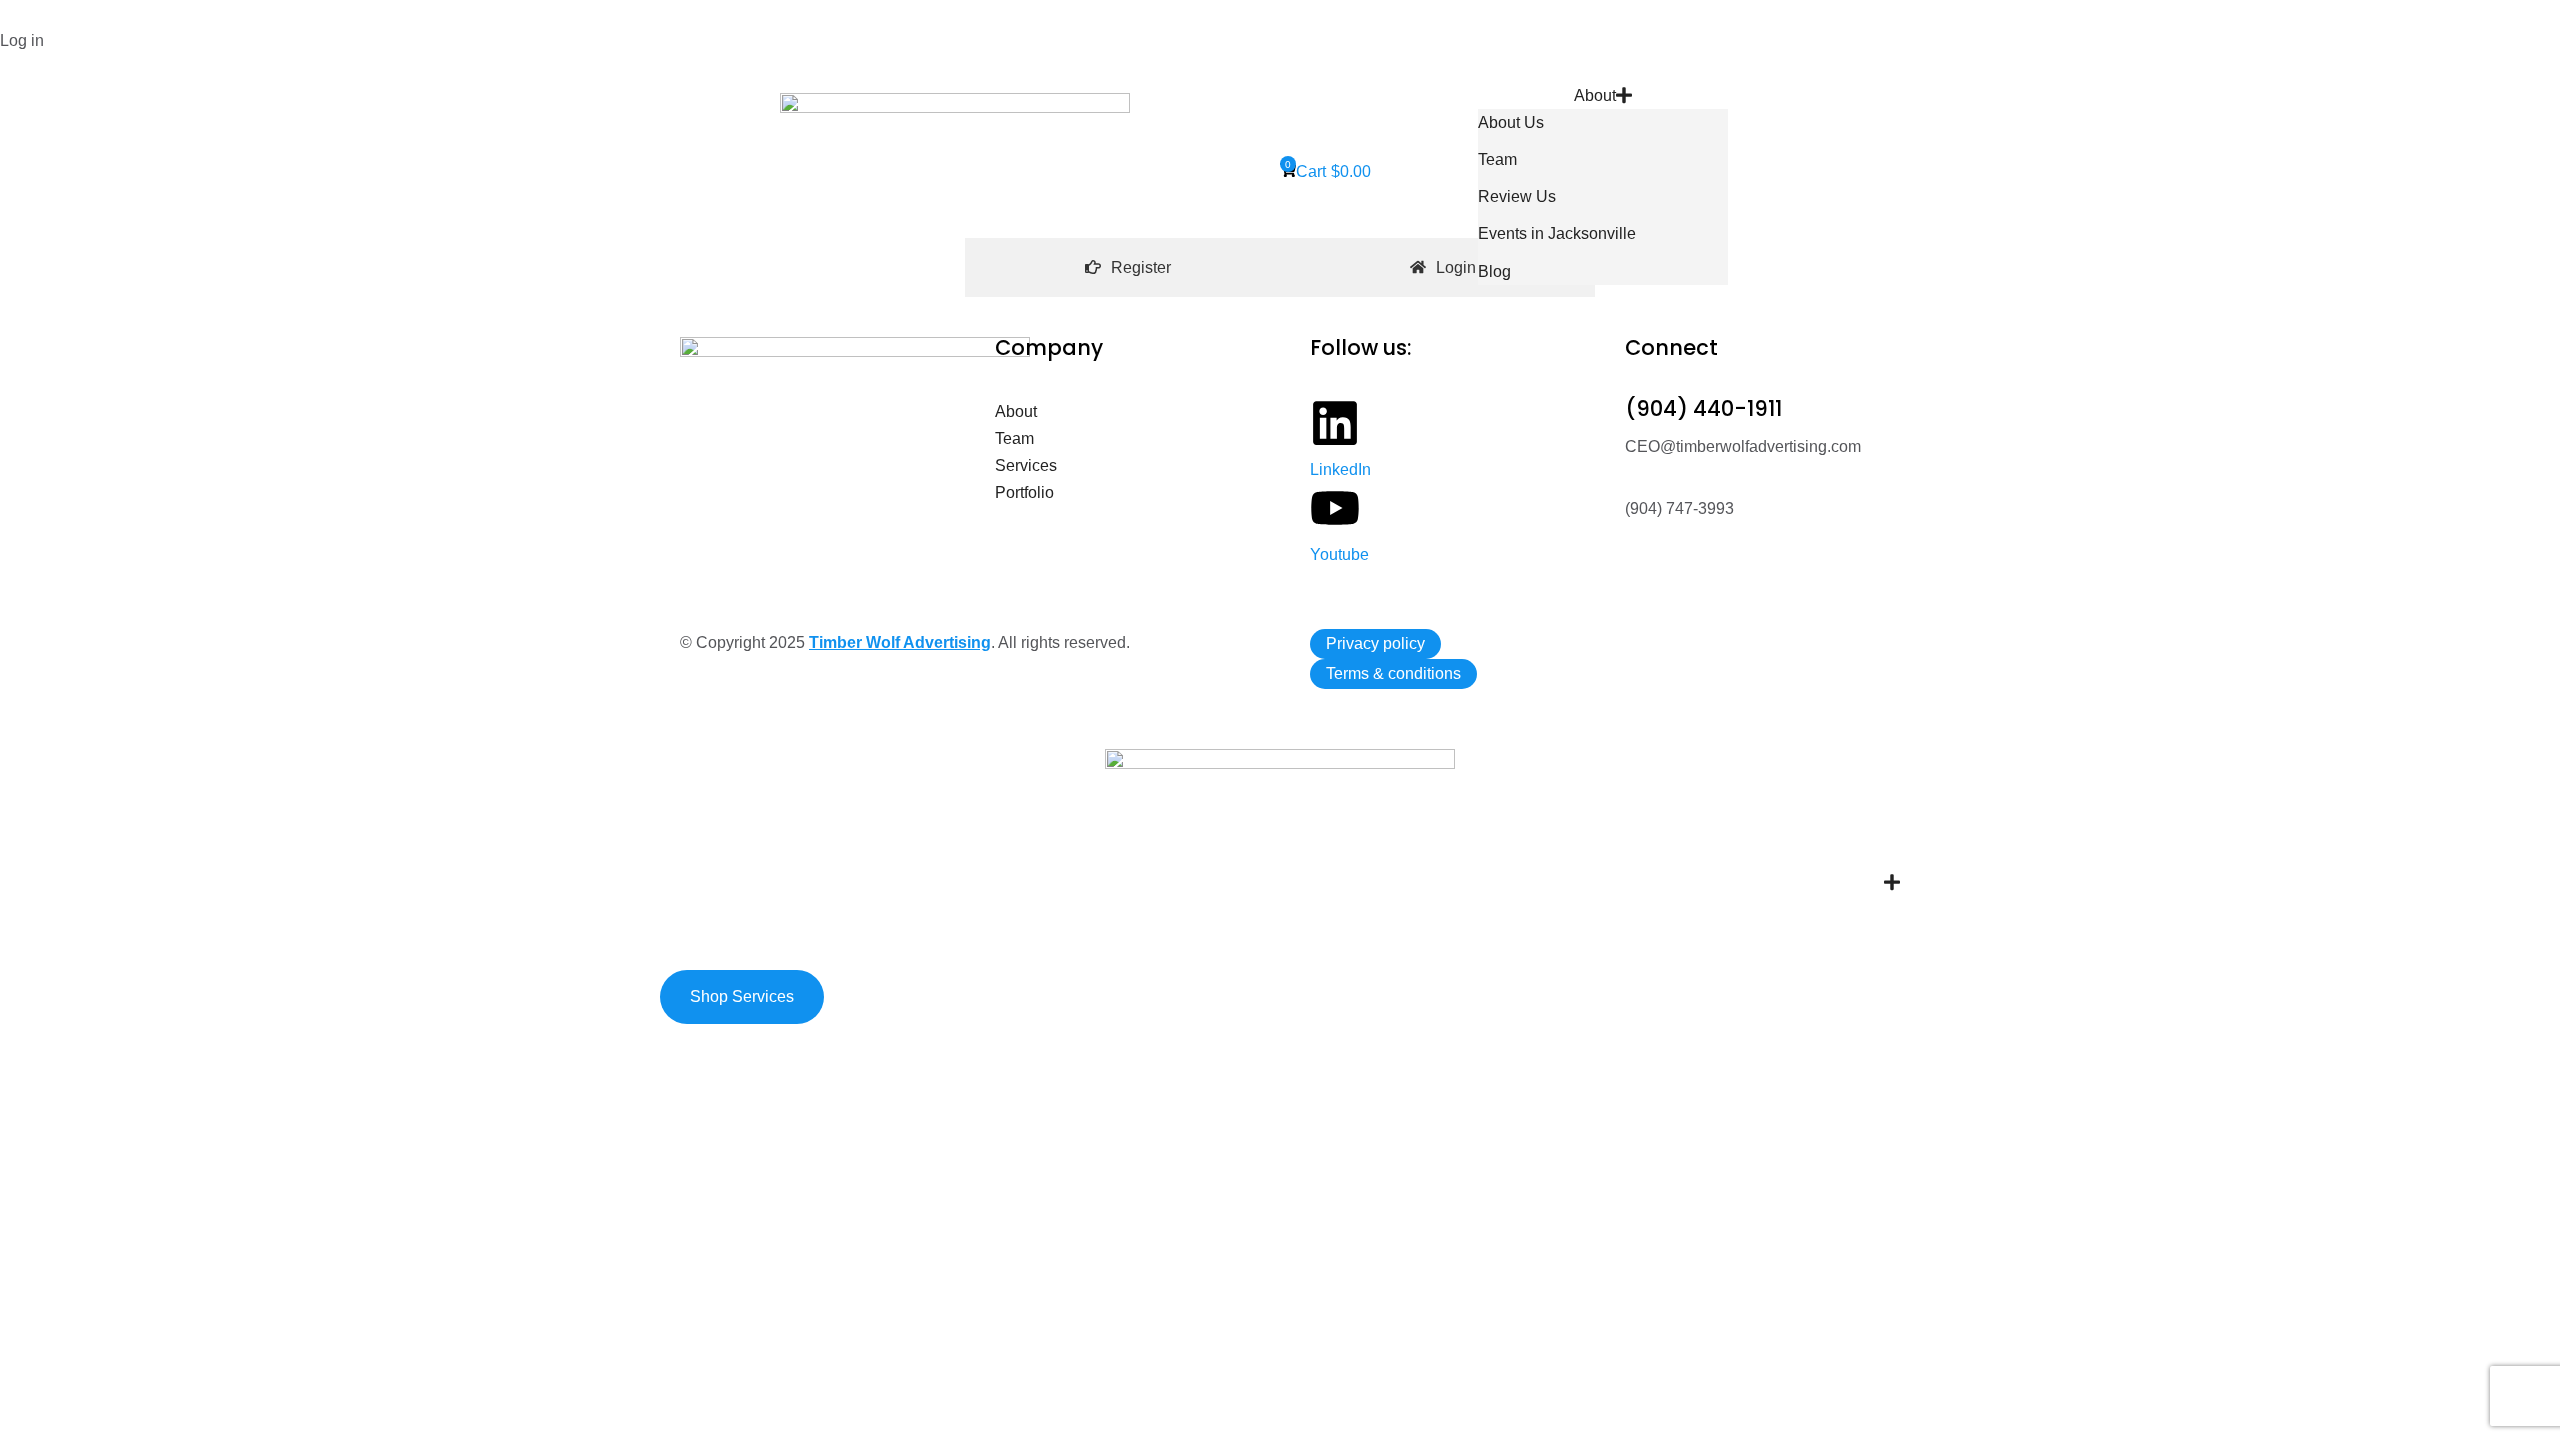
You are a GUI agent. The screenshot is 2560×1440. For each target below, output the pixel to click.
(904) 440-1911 (1703, 408)
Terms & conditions (1393, 673)
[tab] (1127, 267)
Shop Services (742, 996)
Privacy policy (1375, 643)
